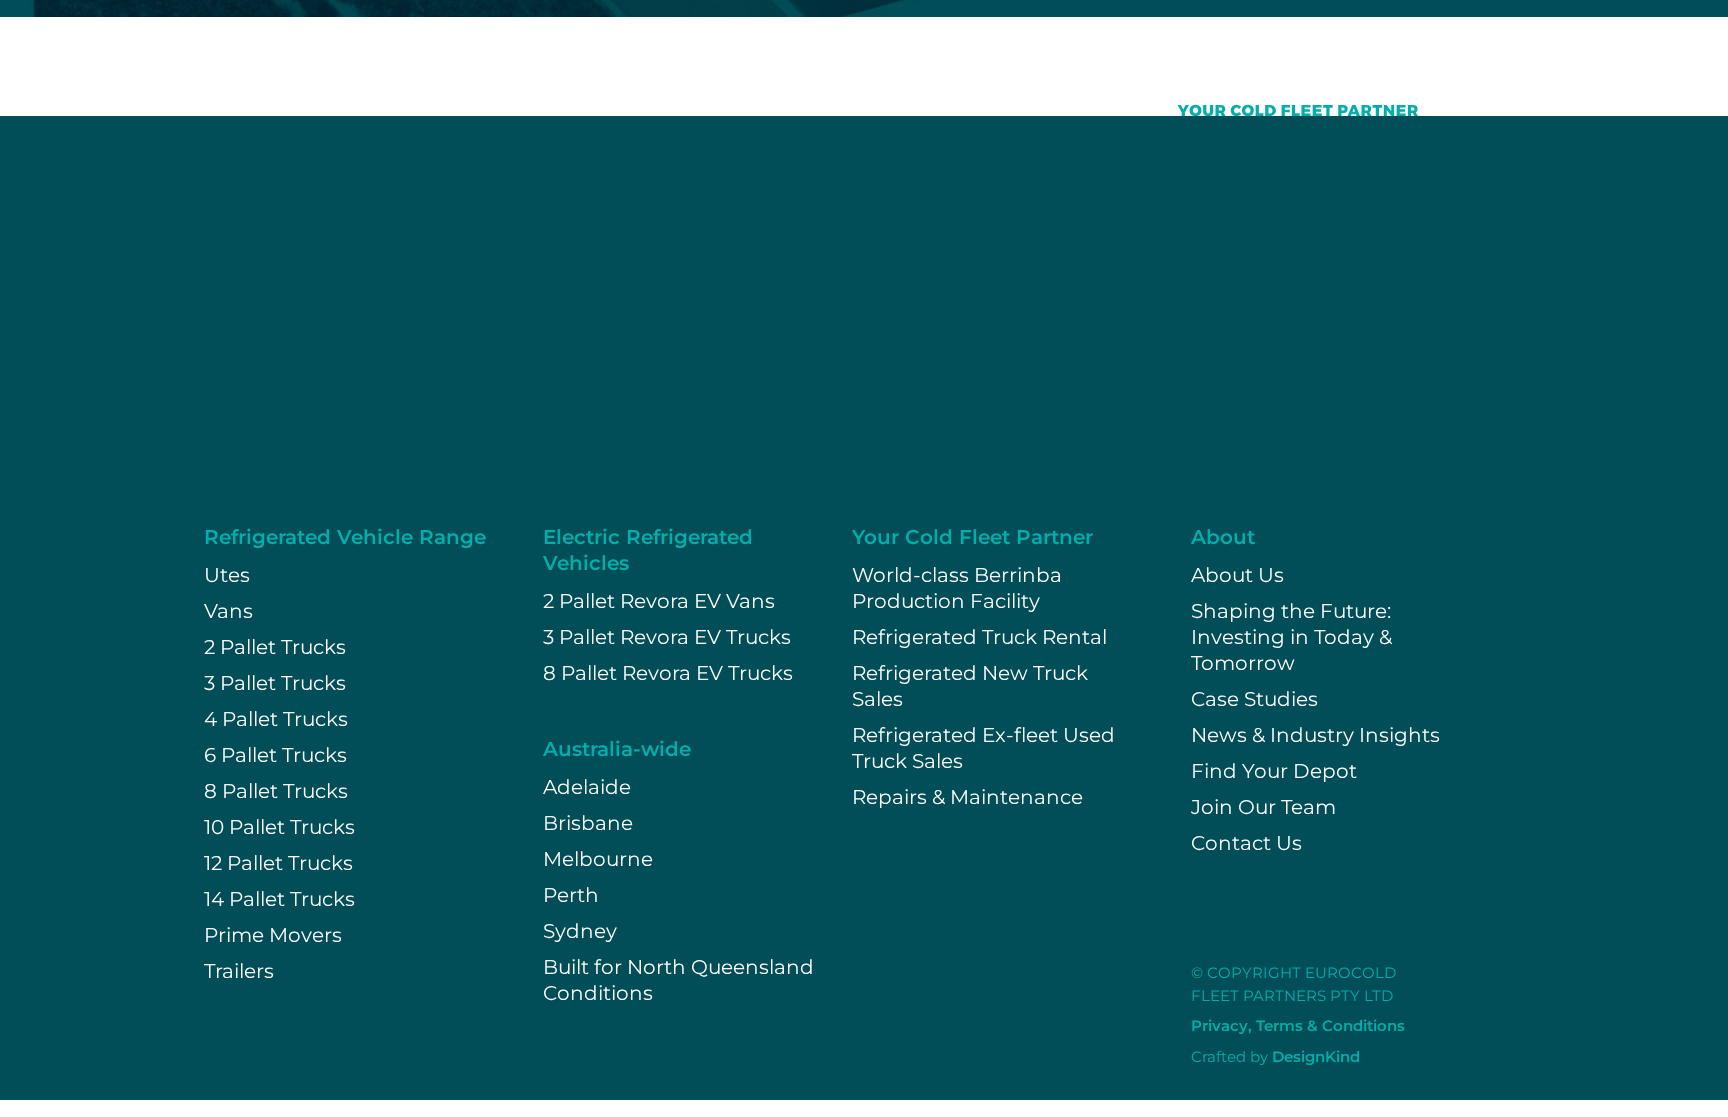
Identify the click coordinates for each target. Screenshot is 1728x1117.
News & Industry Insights (1315, 735)
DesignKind (1316, 1056)
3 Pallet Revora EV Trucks (667, 637)
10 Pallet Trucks (279, 827)
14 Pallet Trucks (279, 899)
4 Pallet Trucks (276, 719)
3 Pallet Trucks (275, 683)
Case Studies (1254, 699)
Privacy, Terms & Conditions (1298, 1025)
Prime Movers (273, 935)
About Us (1237, 575)
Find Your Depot (1274, 771)
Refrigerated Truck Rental (979, 637)
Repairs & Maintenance (967, 797)
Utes (227, 575)
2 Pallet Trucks (275, 647)
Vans (228, 611)
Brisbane (588, 823)
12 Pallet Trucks (278, 863)
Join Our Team (1263, 807)
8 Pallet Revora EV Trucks (668, 673)
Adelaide (587, 787)
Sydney (580, 931)
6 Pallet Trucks (275, 755)
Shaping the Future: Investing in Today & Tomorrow (1291, 637)
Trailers (239, 971)
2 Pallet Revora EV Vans (659, 601)
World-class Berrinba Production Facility (957, 588)
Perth (571, 895)
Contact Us (1246, 843)
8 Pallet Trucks (276, 791)
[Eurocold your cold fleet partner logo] (1266, 79)
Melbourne (598, 859)
